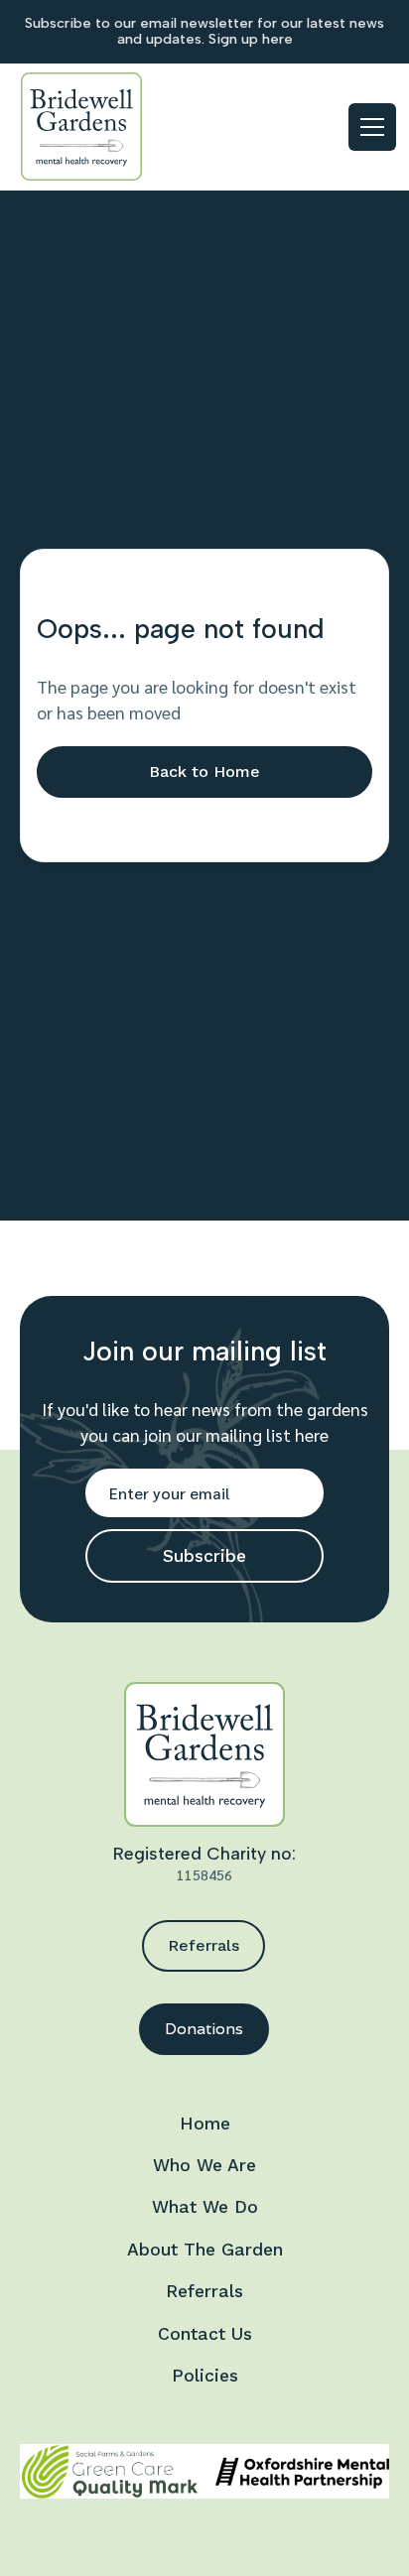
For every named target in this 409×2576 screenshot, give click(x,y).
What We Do (205, 2207)
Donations (204, 2029)
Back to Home (204, 772)
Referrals (204, 1945)
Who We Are (204, 2165)
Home (205, 2124)
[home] (81, 127)
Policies (205, 2376)
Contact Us (205, 2334)
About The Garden (205, 2250)
